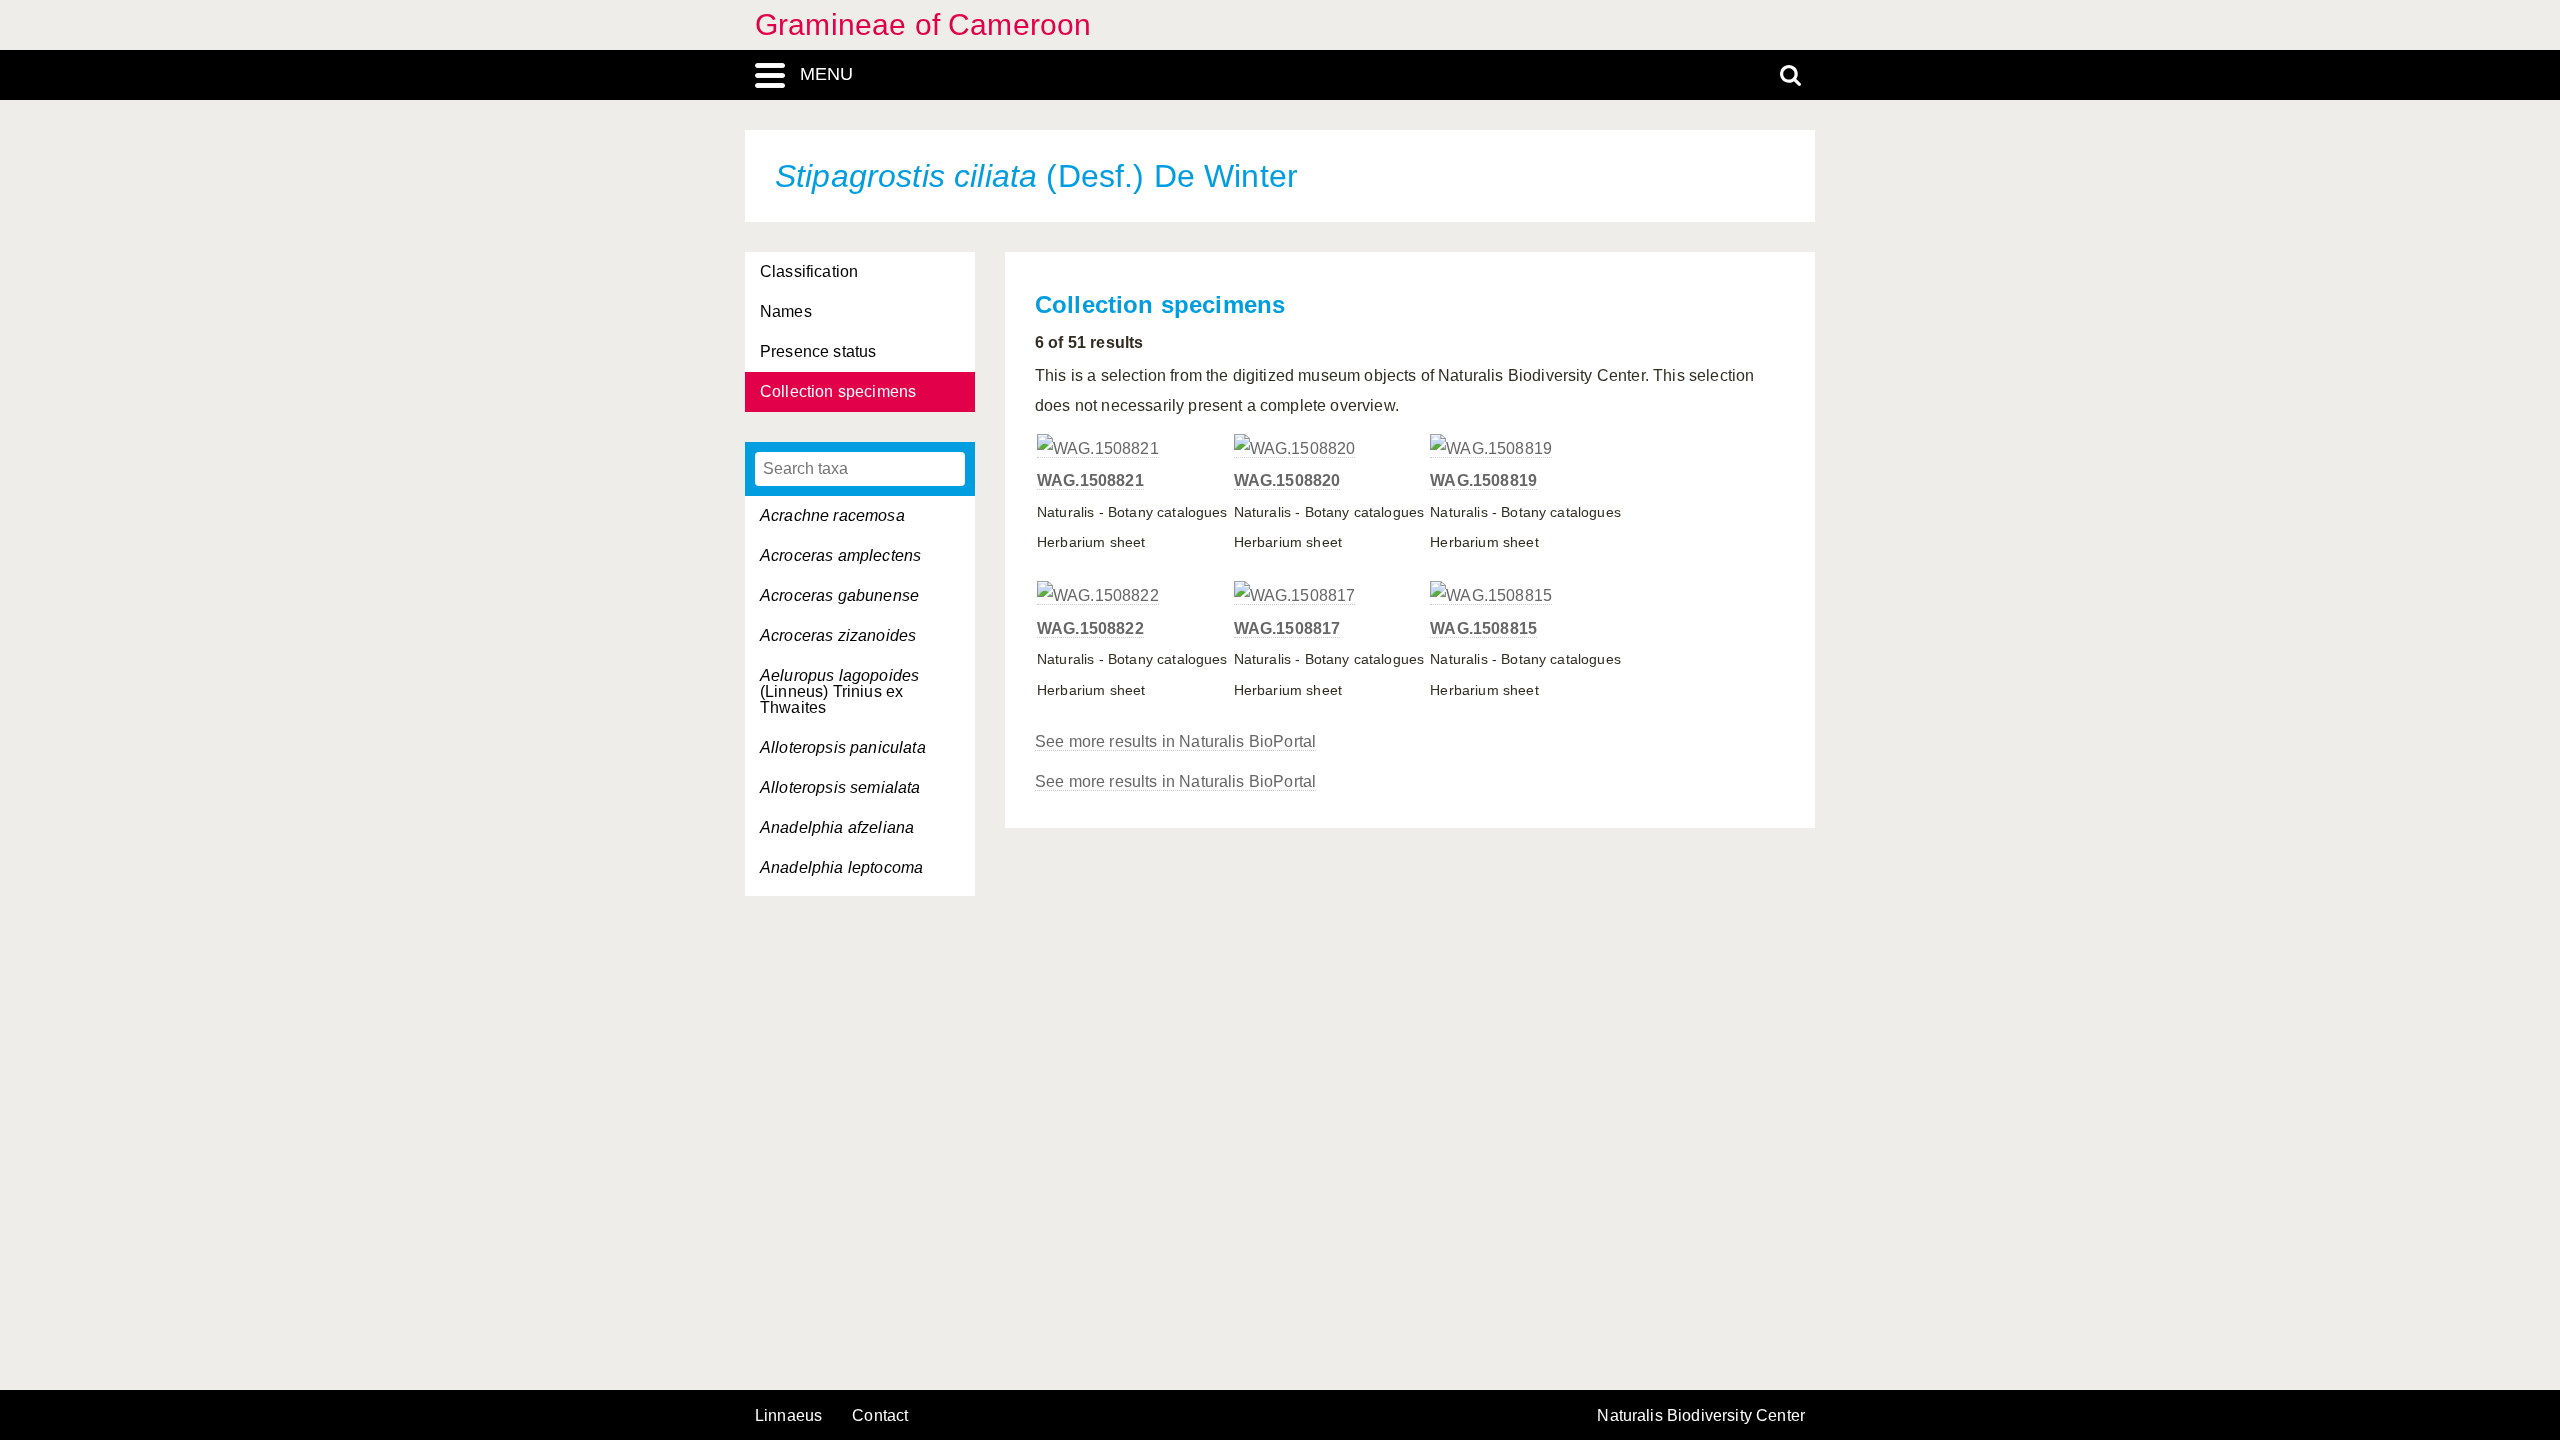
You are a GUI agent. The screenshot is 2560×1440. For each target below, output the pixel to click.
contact (880, 1415)
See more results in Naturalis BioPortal (1175, 741)
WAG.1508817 (1287, 628)
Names (786, 311)
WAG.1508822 (1090, 628)
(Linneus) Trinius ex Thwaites (839, 691)
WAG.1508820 (1287, 480)
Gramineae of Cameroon (923, 24)
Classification (809, 271)
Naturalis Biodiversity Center (1701, 1416)
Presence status (818, 351)
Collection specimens (838, 391)
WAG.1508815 (1483, 628)
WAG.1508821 (1090, 480)
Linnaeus (788, 1416)
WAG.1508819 (1483, 480)
